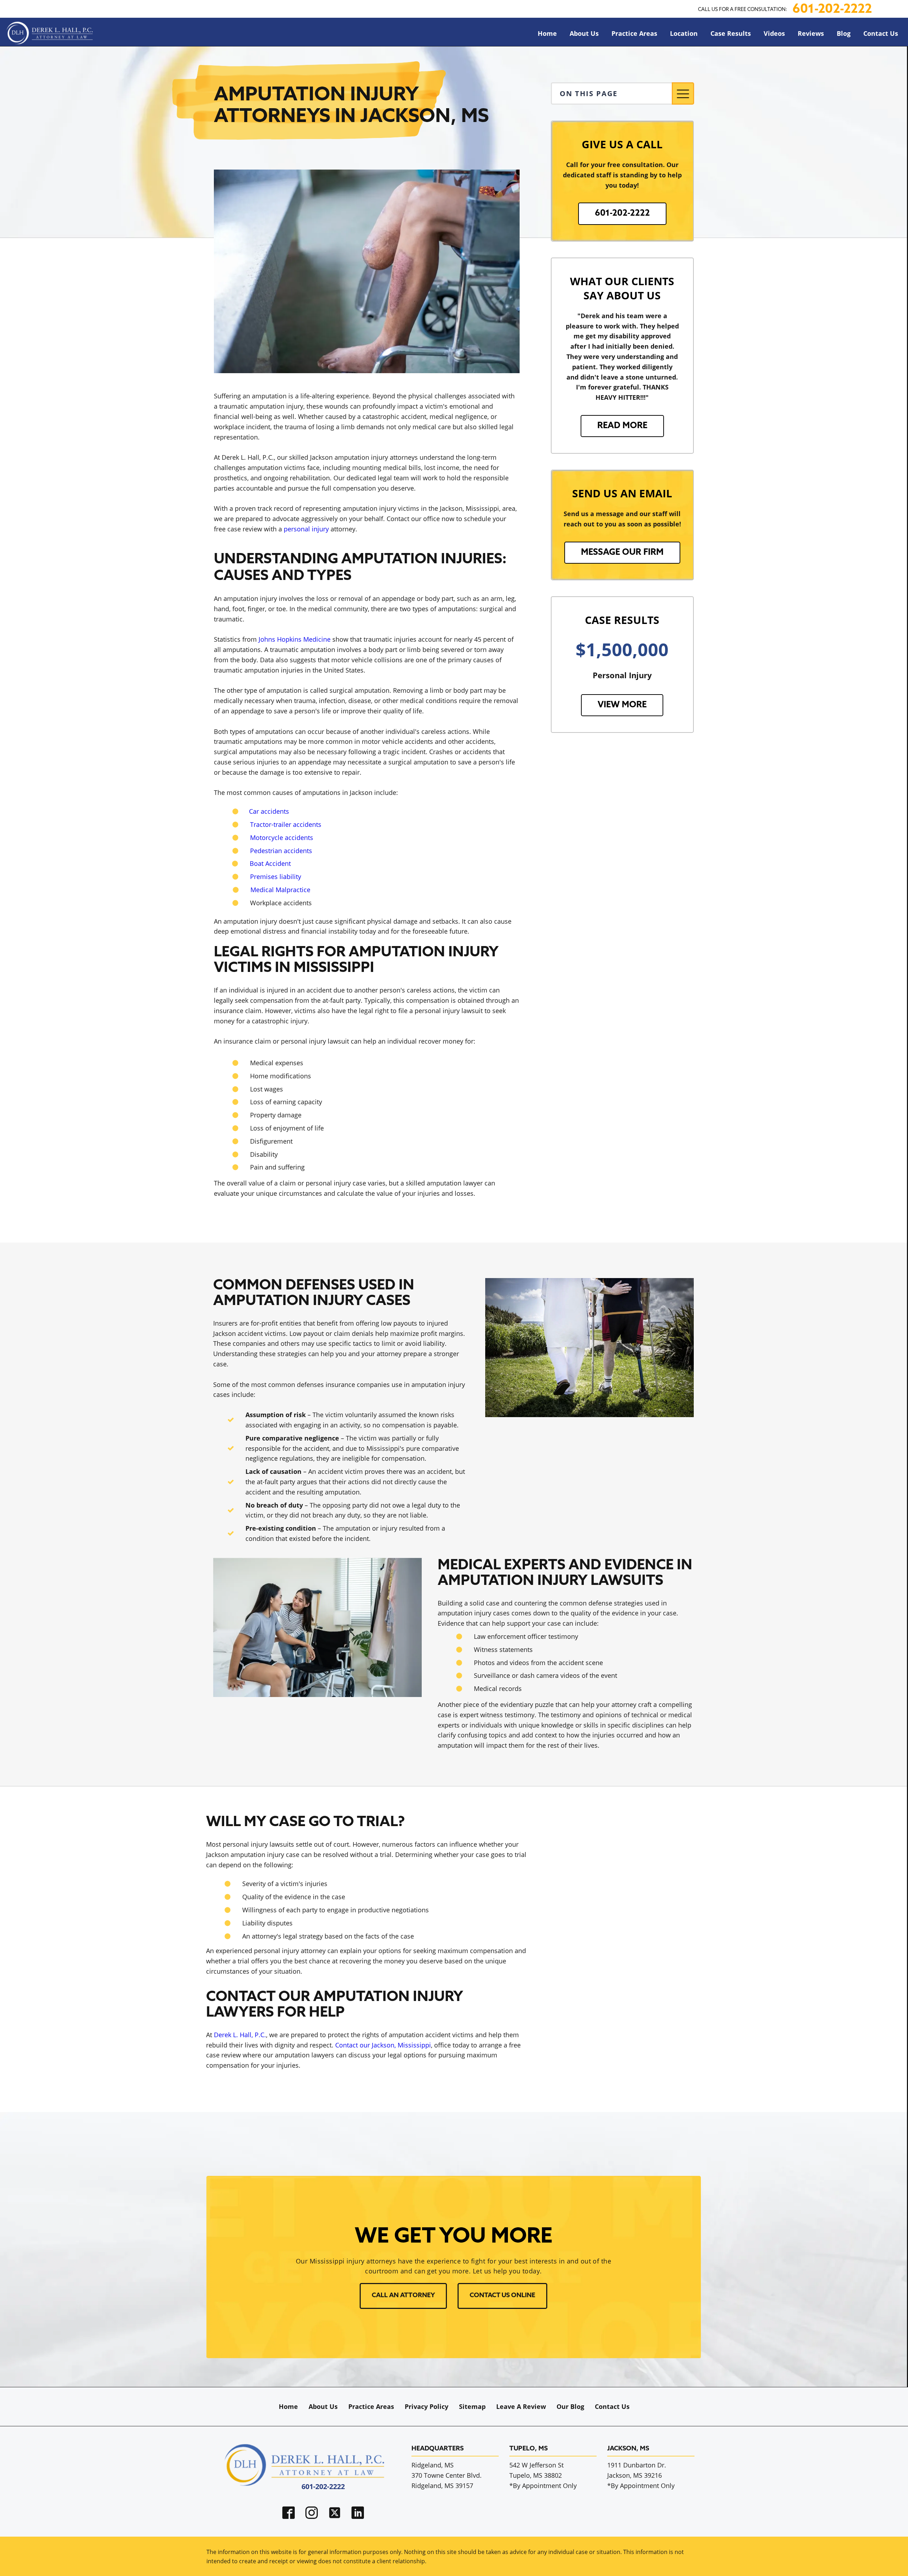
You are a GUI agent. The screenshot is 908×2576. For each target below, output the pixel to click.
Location (684, 33)
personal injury (306, 529)
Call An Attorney (403, 2296)
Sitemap (472, 2406)
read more (622, 426)
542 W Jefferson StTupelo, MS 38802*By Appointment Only (543, 2475)
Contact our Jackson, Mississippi (383, 2045)
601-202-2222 (832, 10)
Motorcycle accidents (282, 838)
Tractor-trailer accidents (286, 824)
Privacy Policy (427, 2406)
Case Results (731, 33)
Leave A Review (521, 2406)
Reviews (811, 33)
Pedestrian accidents (281, 851)
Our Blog (570, 2406)
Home (547, 33)
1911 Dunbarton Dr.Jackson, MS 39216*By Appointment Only (641, 2475)
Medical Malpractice (280, 890)
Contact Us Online (502, 2296)
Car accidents (269, 811)
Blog (844, 33)
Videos (774, 33)
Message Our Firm (622, 553)
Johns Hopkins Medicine (295, 639)
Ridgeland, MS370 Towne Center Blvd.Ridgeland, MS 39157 (447, 2475)
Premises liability (276, 877)
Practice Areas (634, 33)
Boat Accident (270, 863)
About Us (584, 33)
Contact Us (881, 33)
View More (622, 705)
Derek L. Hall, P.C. (240, 2035)
